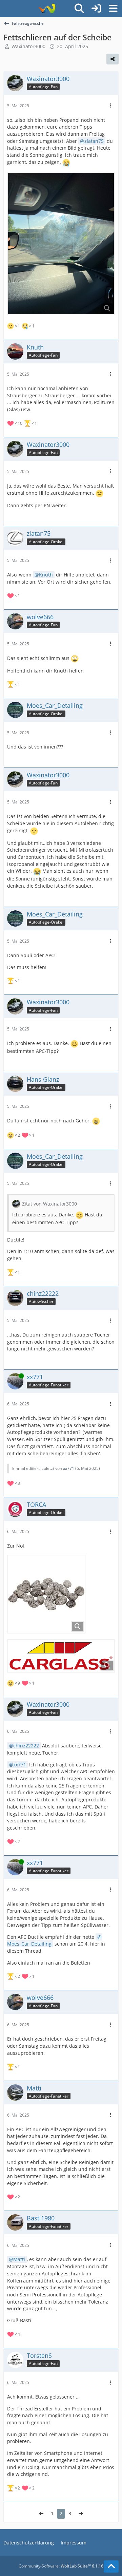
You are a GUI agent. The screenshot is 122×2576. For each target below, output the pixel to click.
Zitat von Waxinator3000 (49, 1204)
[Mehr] (111, 106)
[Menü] (113, 8)
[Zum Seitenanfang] (111, 2566)
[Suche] (79, 8)
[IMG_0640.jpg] (61, 244)
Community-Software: (61, 2566)
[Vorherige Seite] (41, 2514)
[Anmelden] (96, 8)
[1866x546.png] (61, 1656)
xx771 (69, 1468)
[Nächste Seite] (81, 2514)
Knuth (46, 575)
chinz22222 (26, 1746)
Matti (19, 2259)
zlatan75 (94, 141)
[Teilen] (113, 59)
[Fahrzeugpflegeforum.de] (47, 8)
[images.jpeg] (46, 1594)
